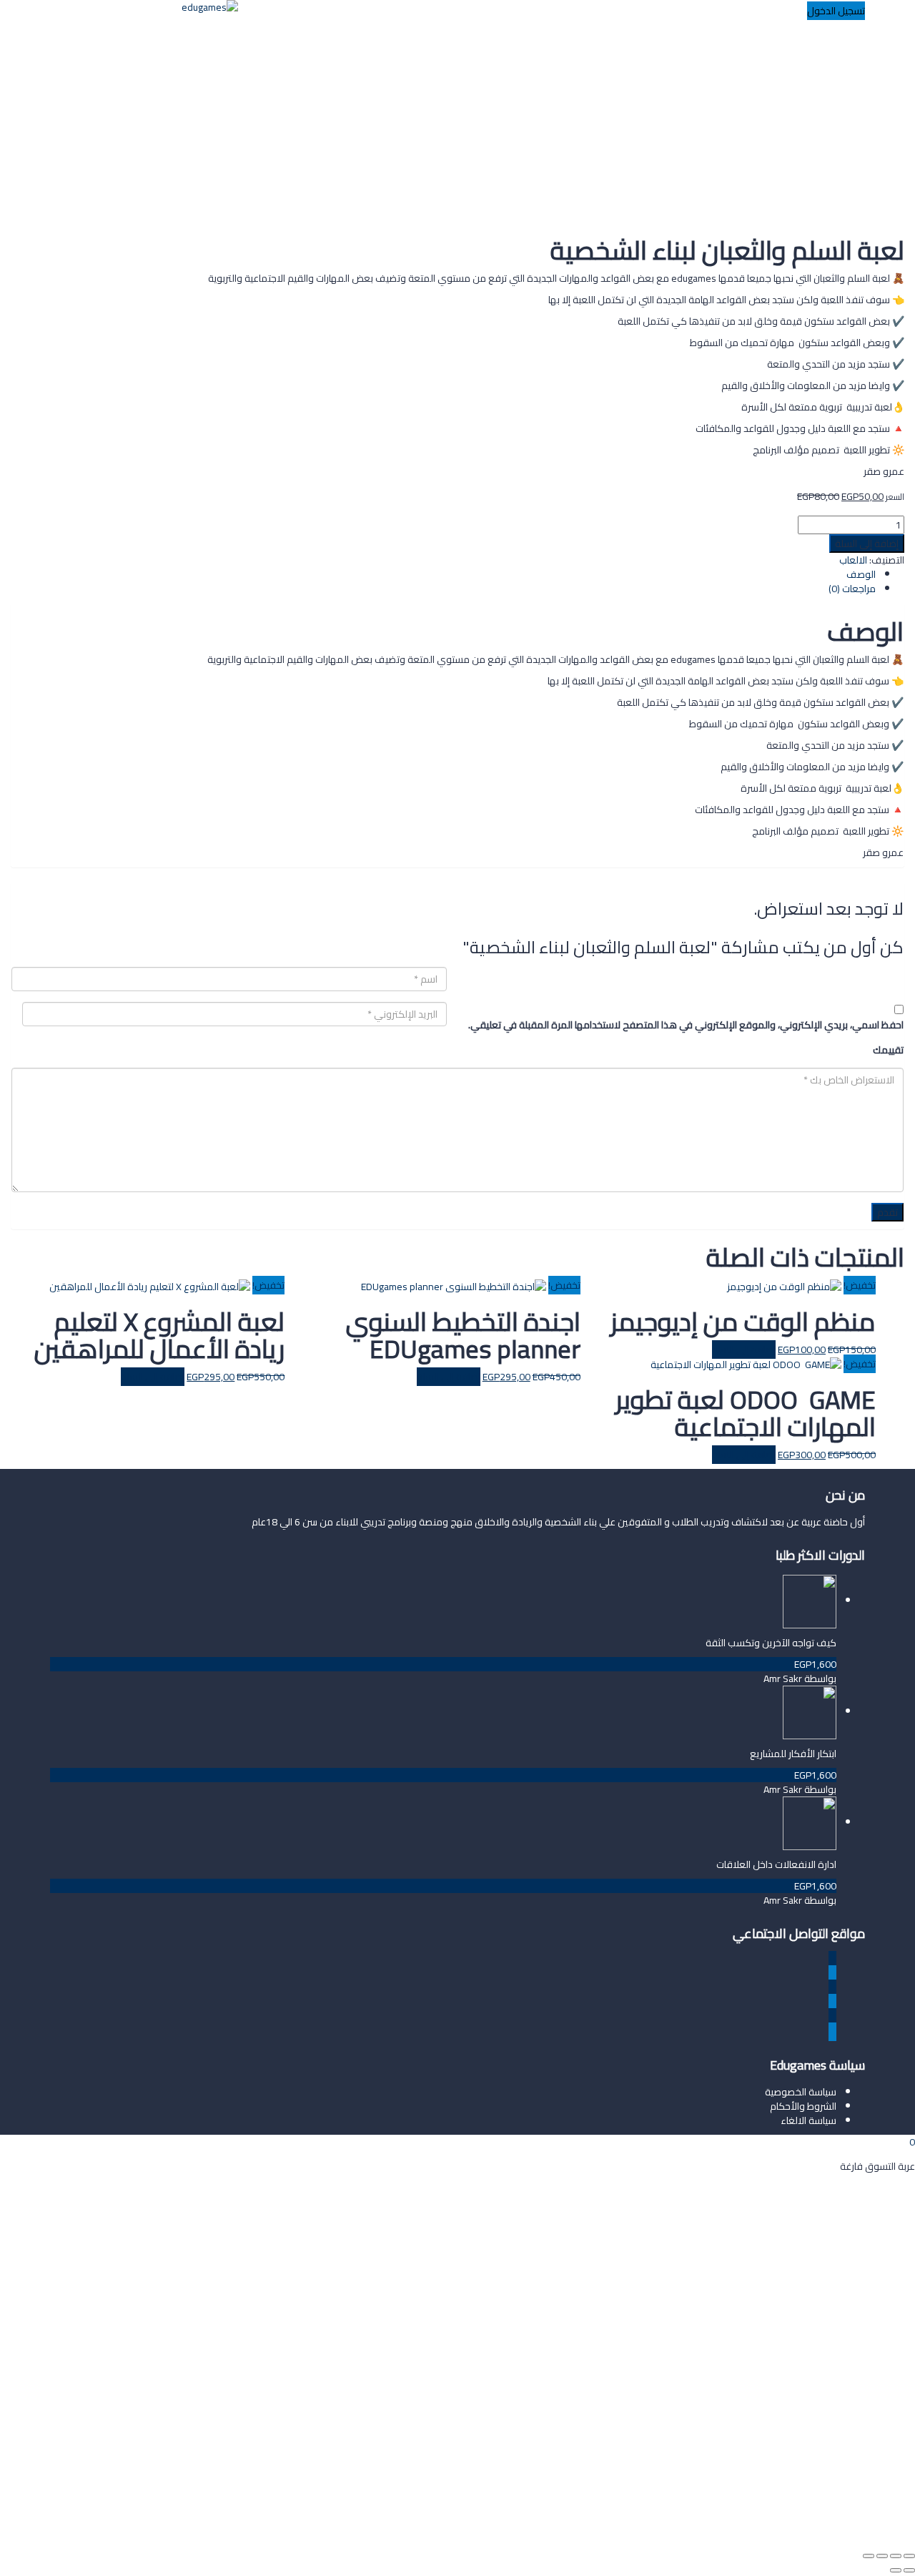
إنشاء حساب (850, 2524)
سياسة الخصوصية (801, 2092)
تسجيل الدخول (796, 2524)
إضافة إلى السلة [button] (153, 1377)
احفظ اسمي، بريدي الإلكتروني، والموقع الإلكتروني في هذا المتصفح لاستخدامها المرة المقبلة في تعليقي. (686, 1025)
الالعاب (853, 560)
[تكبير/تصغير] (909, 2556)
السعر (895, 497)
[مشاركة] (882, 2556)
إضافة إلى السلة (867, 544)
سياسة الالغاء (808, 2120)
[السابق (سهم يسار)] (909, 2570)
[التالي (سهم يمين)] (896, 2570)
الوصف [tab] (861, 574)
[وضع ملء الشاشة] (896, 2556)
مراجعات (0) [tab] (852, 589)
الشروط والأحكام (803, 2106)
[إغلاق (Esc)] (869, 2556)
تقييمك (888, 1050)
